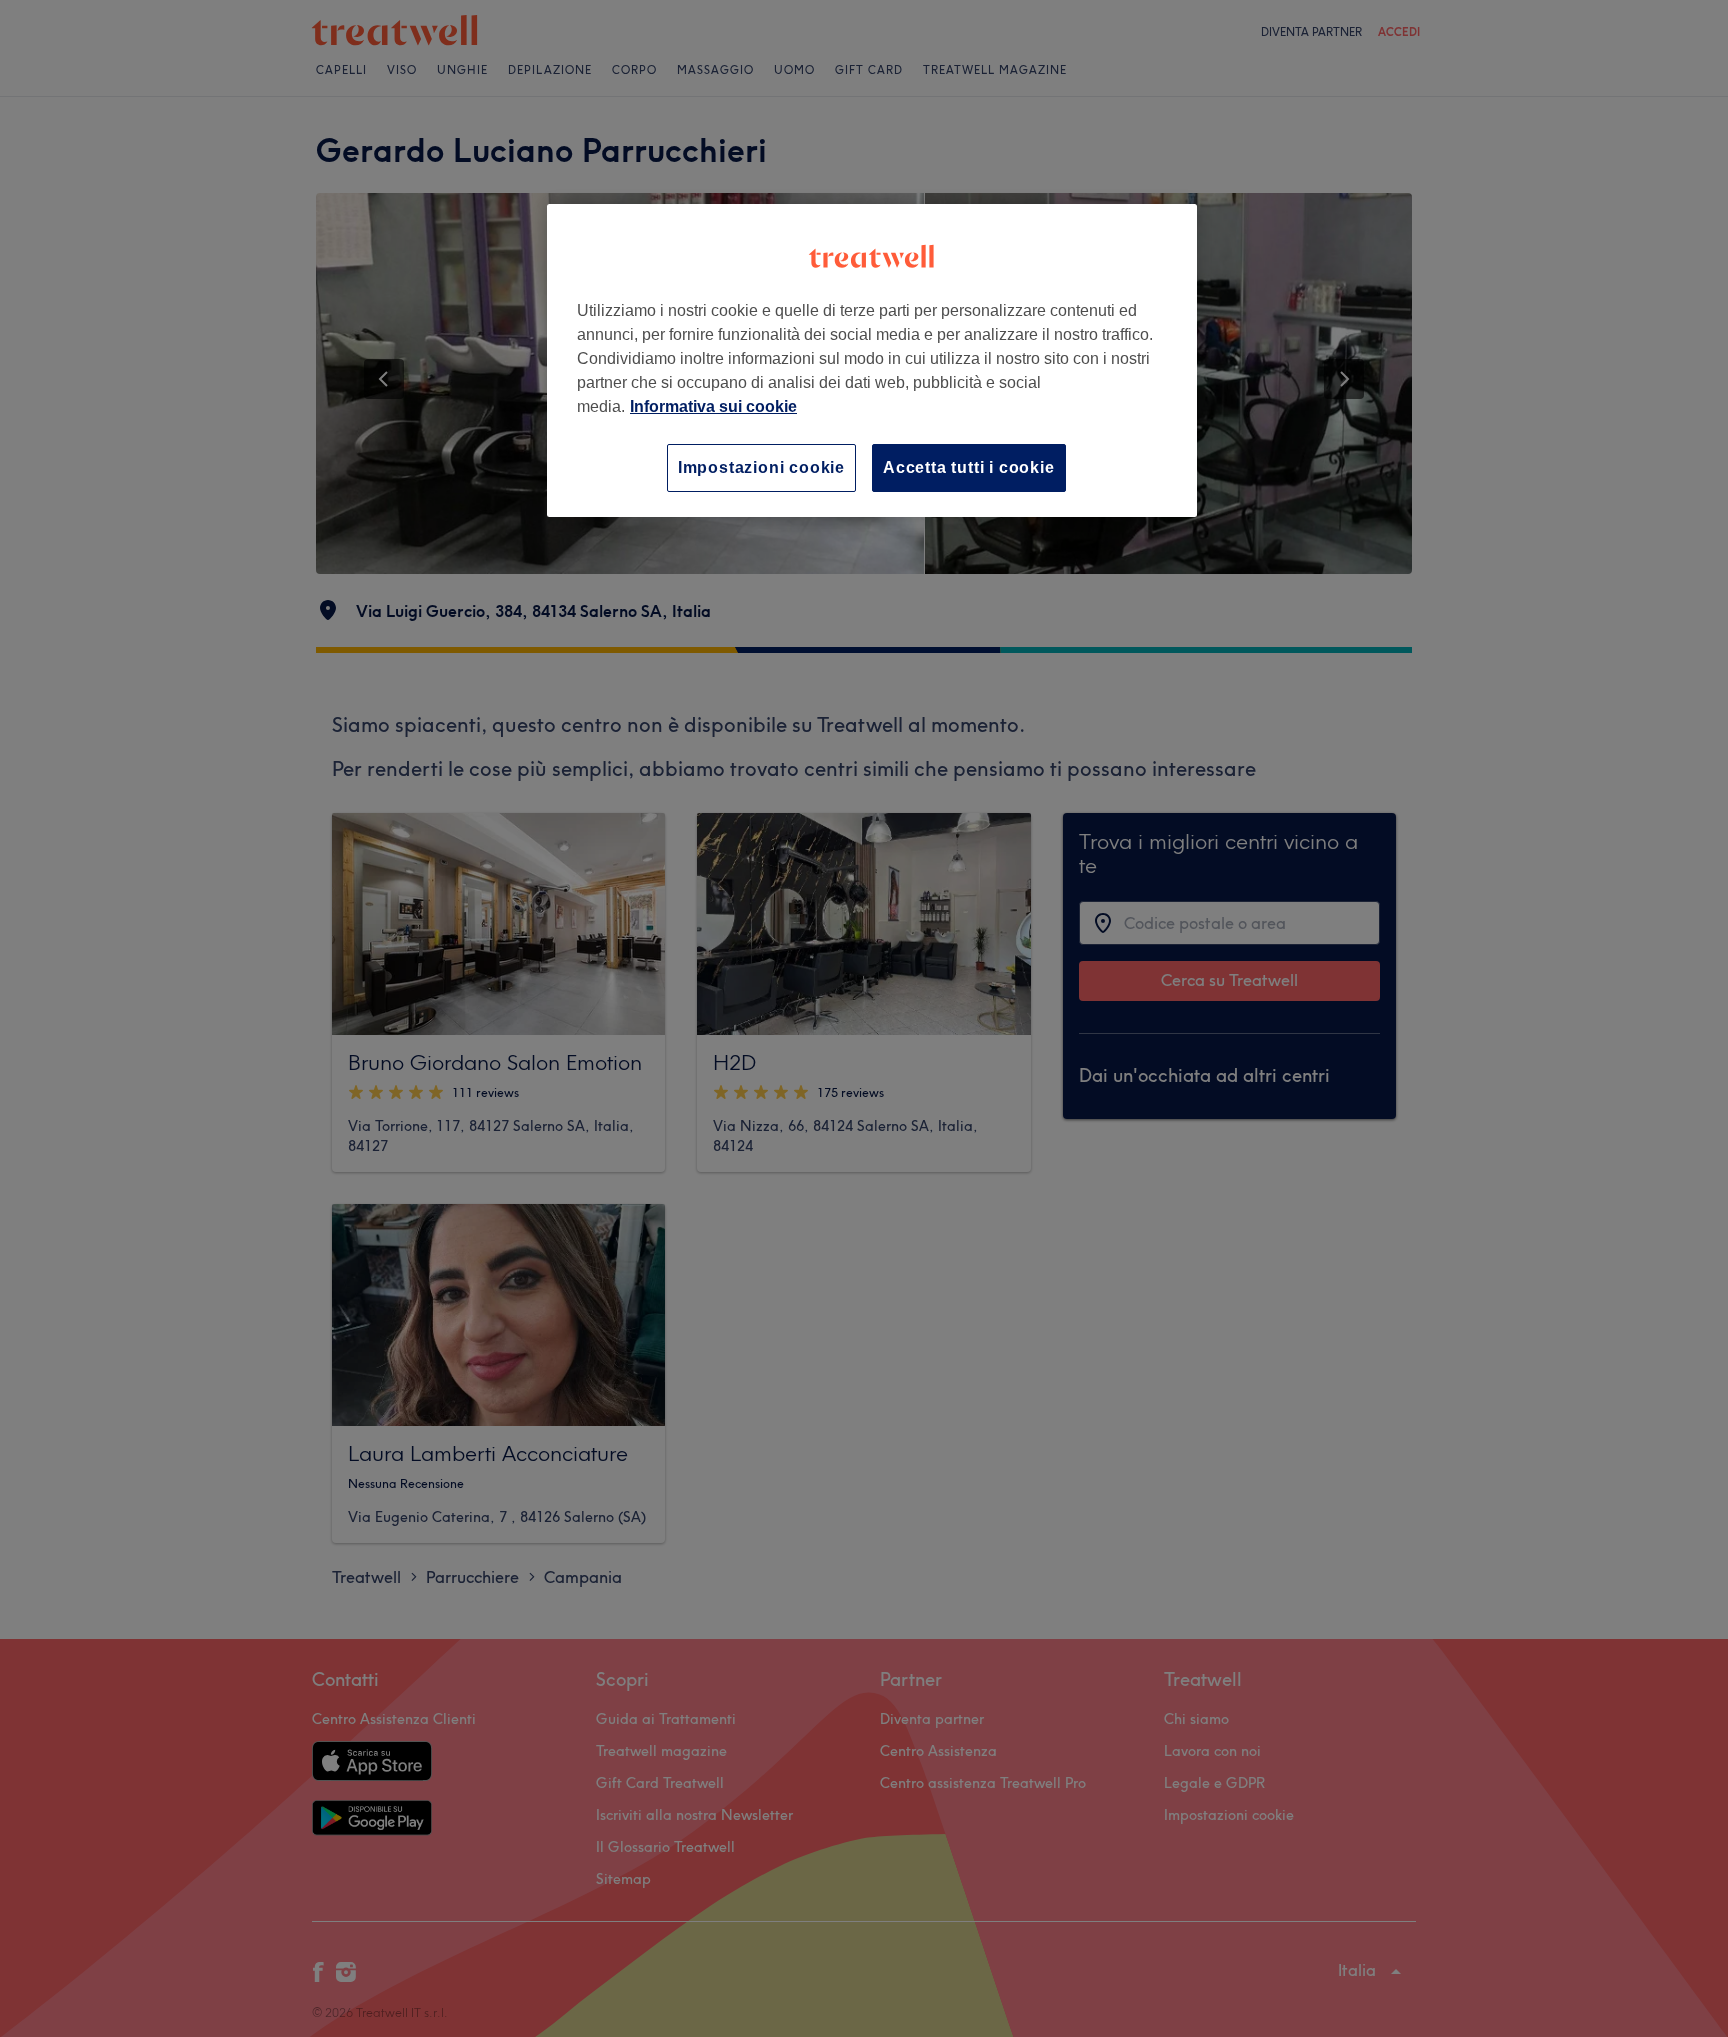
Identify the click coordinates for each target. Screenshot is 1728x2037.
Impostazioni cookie (761, 467)
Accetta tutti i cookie (969, 467)
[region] (872, 360)
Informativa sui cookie (713, 406)
